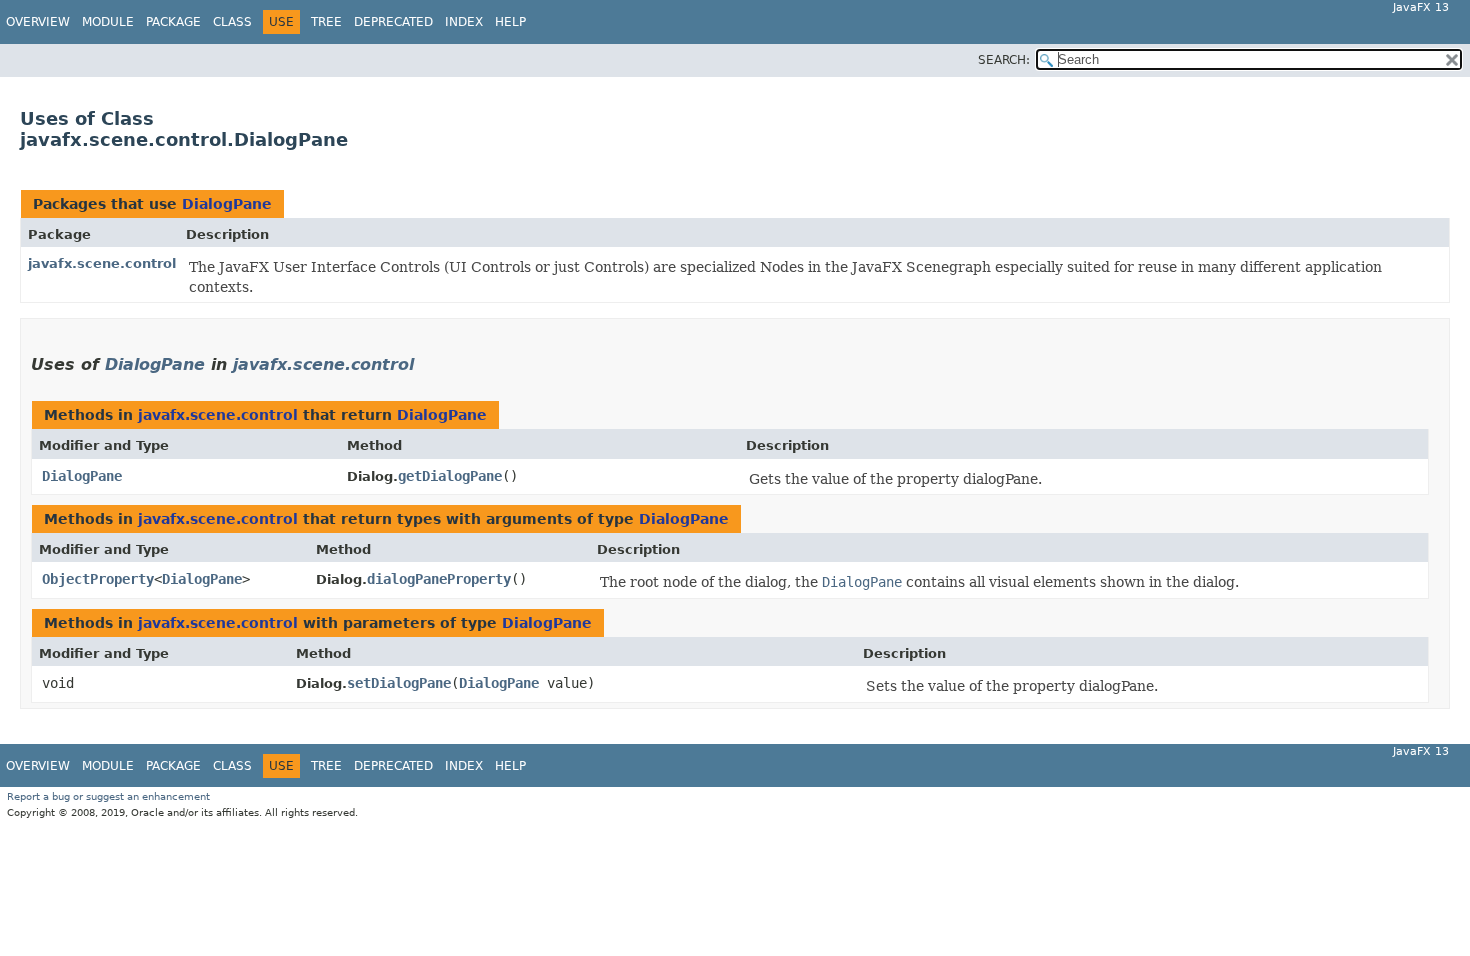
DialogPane (227, 204)
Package (173, 22)
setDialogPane (399, 683)
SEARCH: (1004, 60)
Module (108, 22)
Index (464, 22)
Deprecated (393, 22)
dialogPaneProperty (439, 579)
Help (510, 22)
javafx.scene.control (102, 263)
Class (232, 22)
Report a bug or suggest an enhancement (108, 796)
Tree (326, 22)
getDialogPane (450, 476)
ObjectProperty (98, 579)
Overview (38, 22)
